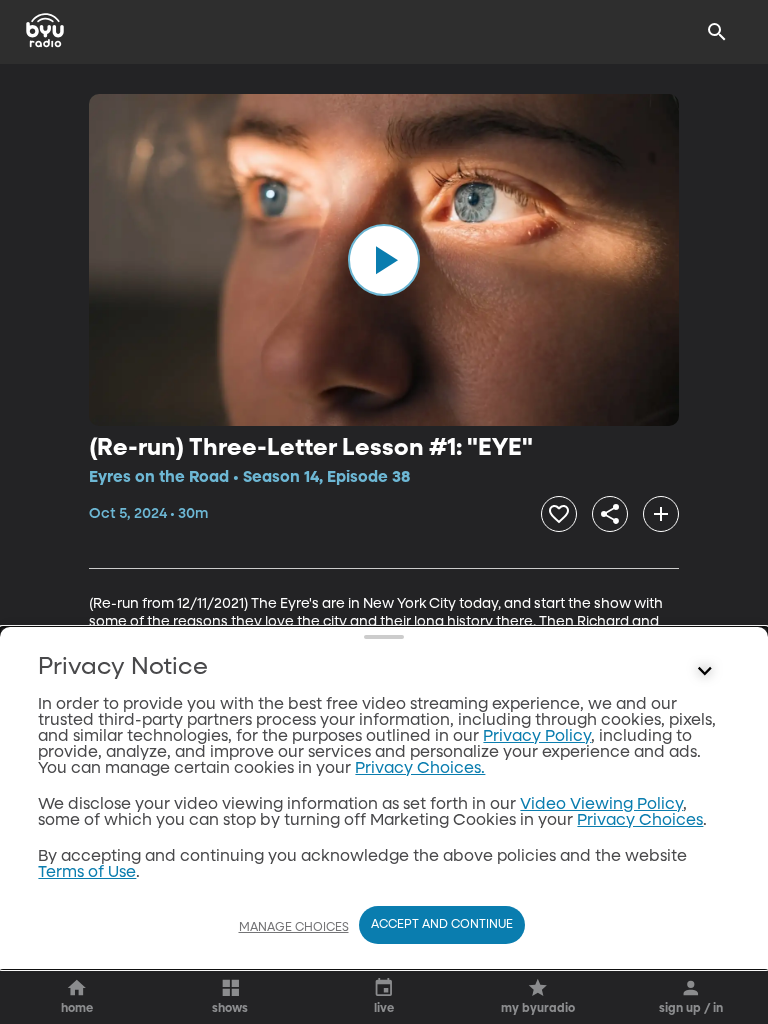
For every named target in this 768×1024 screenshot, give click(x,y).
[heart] (559, 514)
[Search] (717, 32)
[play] (384, 260)
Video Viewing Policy (601, 805)
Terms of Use (87, 873)
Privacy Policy (537, 737)
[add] (661, 514)
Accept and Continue (442, 925)
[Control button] (705, 672)
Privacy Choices (640, 821)
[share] (610, 514)
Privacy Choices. (420, 769)
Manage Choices (294, 928)
